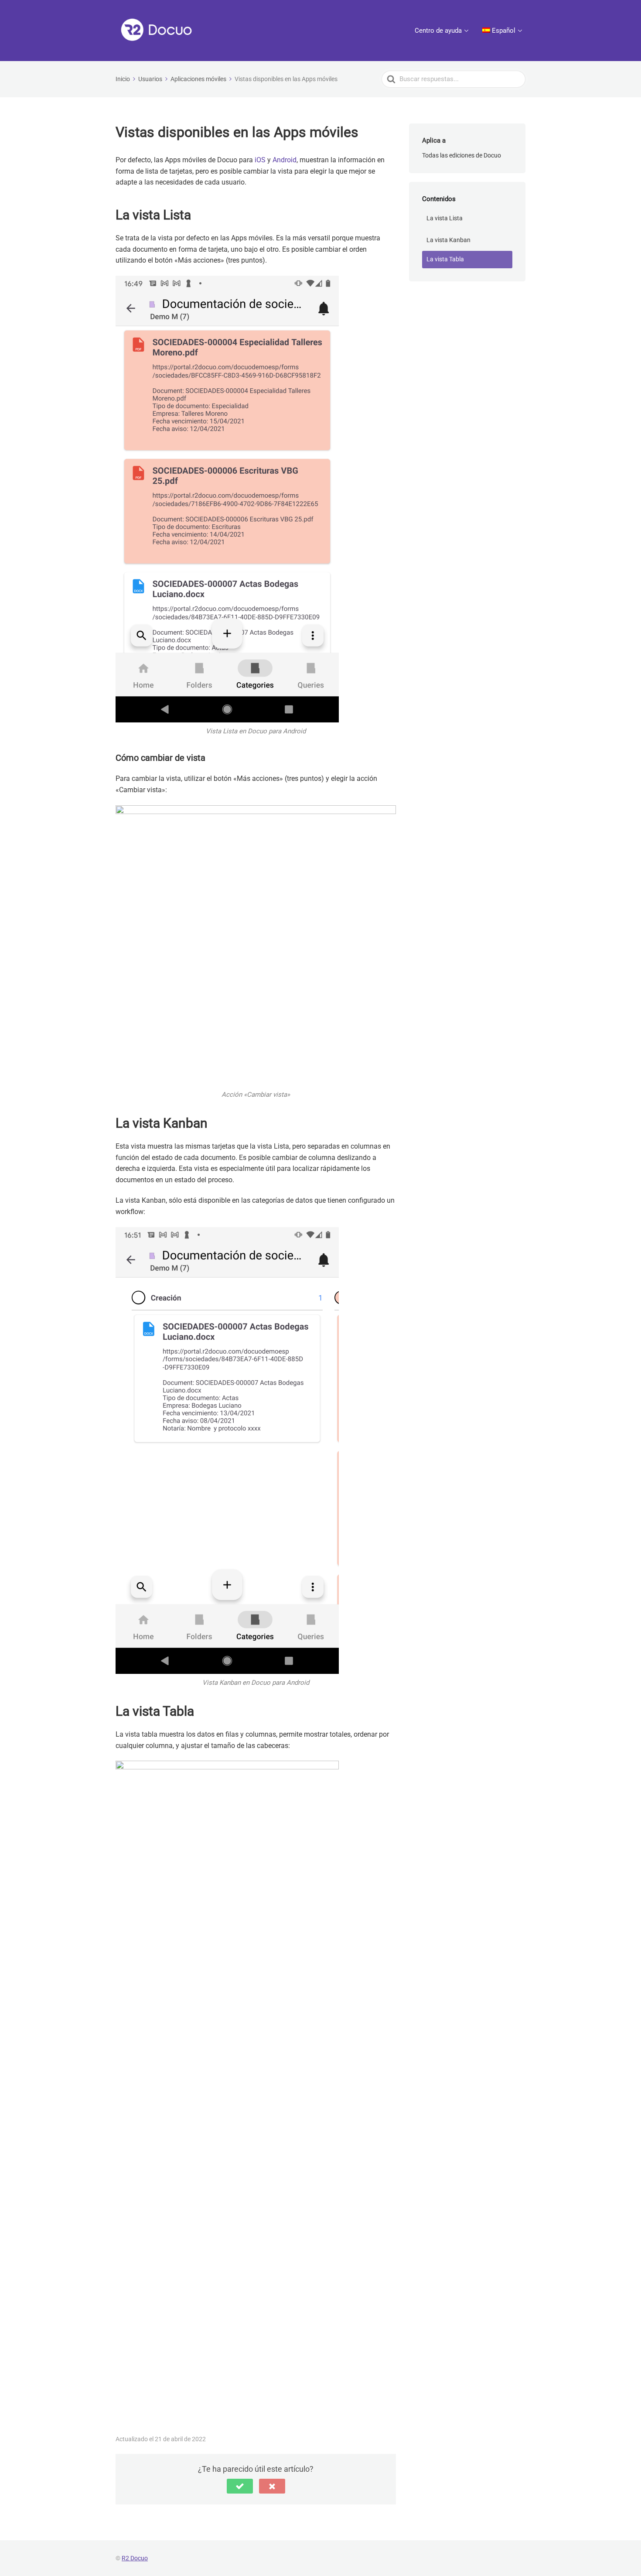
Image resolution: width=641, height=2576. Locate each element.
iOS (260, 160)
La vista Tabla (445, 259)
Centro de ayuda (438, 31)
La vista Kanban (448, 240)
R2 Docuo (135, 2558)
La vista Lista (445, 218)
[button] (240, 2486)
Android (285, 160)
